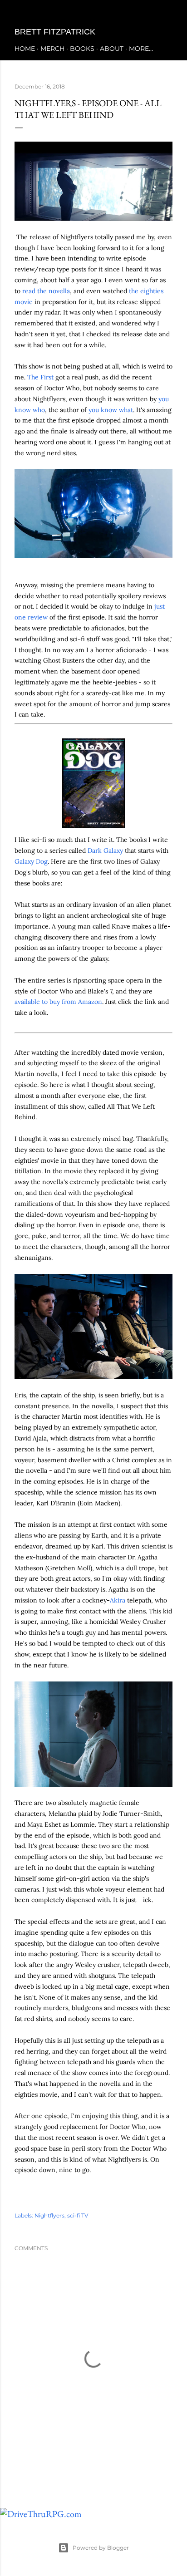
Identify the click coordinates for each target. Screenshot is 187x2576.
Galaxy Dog (31, 861)
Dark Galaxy (105, 850)
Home (25, 49)
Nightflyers (49, 2215)
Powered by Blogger (101, 2548)
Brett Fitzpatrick (55, 32)
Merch (52, 49)
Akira (118, 1600)
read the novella (46, 291)
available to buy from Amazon (58, 1002)
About (112, 49)
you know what (111, 410)
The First (40, 377)
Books (82, 49)
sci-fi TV (78, 2215)
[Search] (167, 14)
